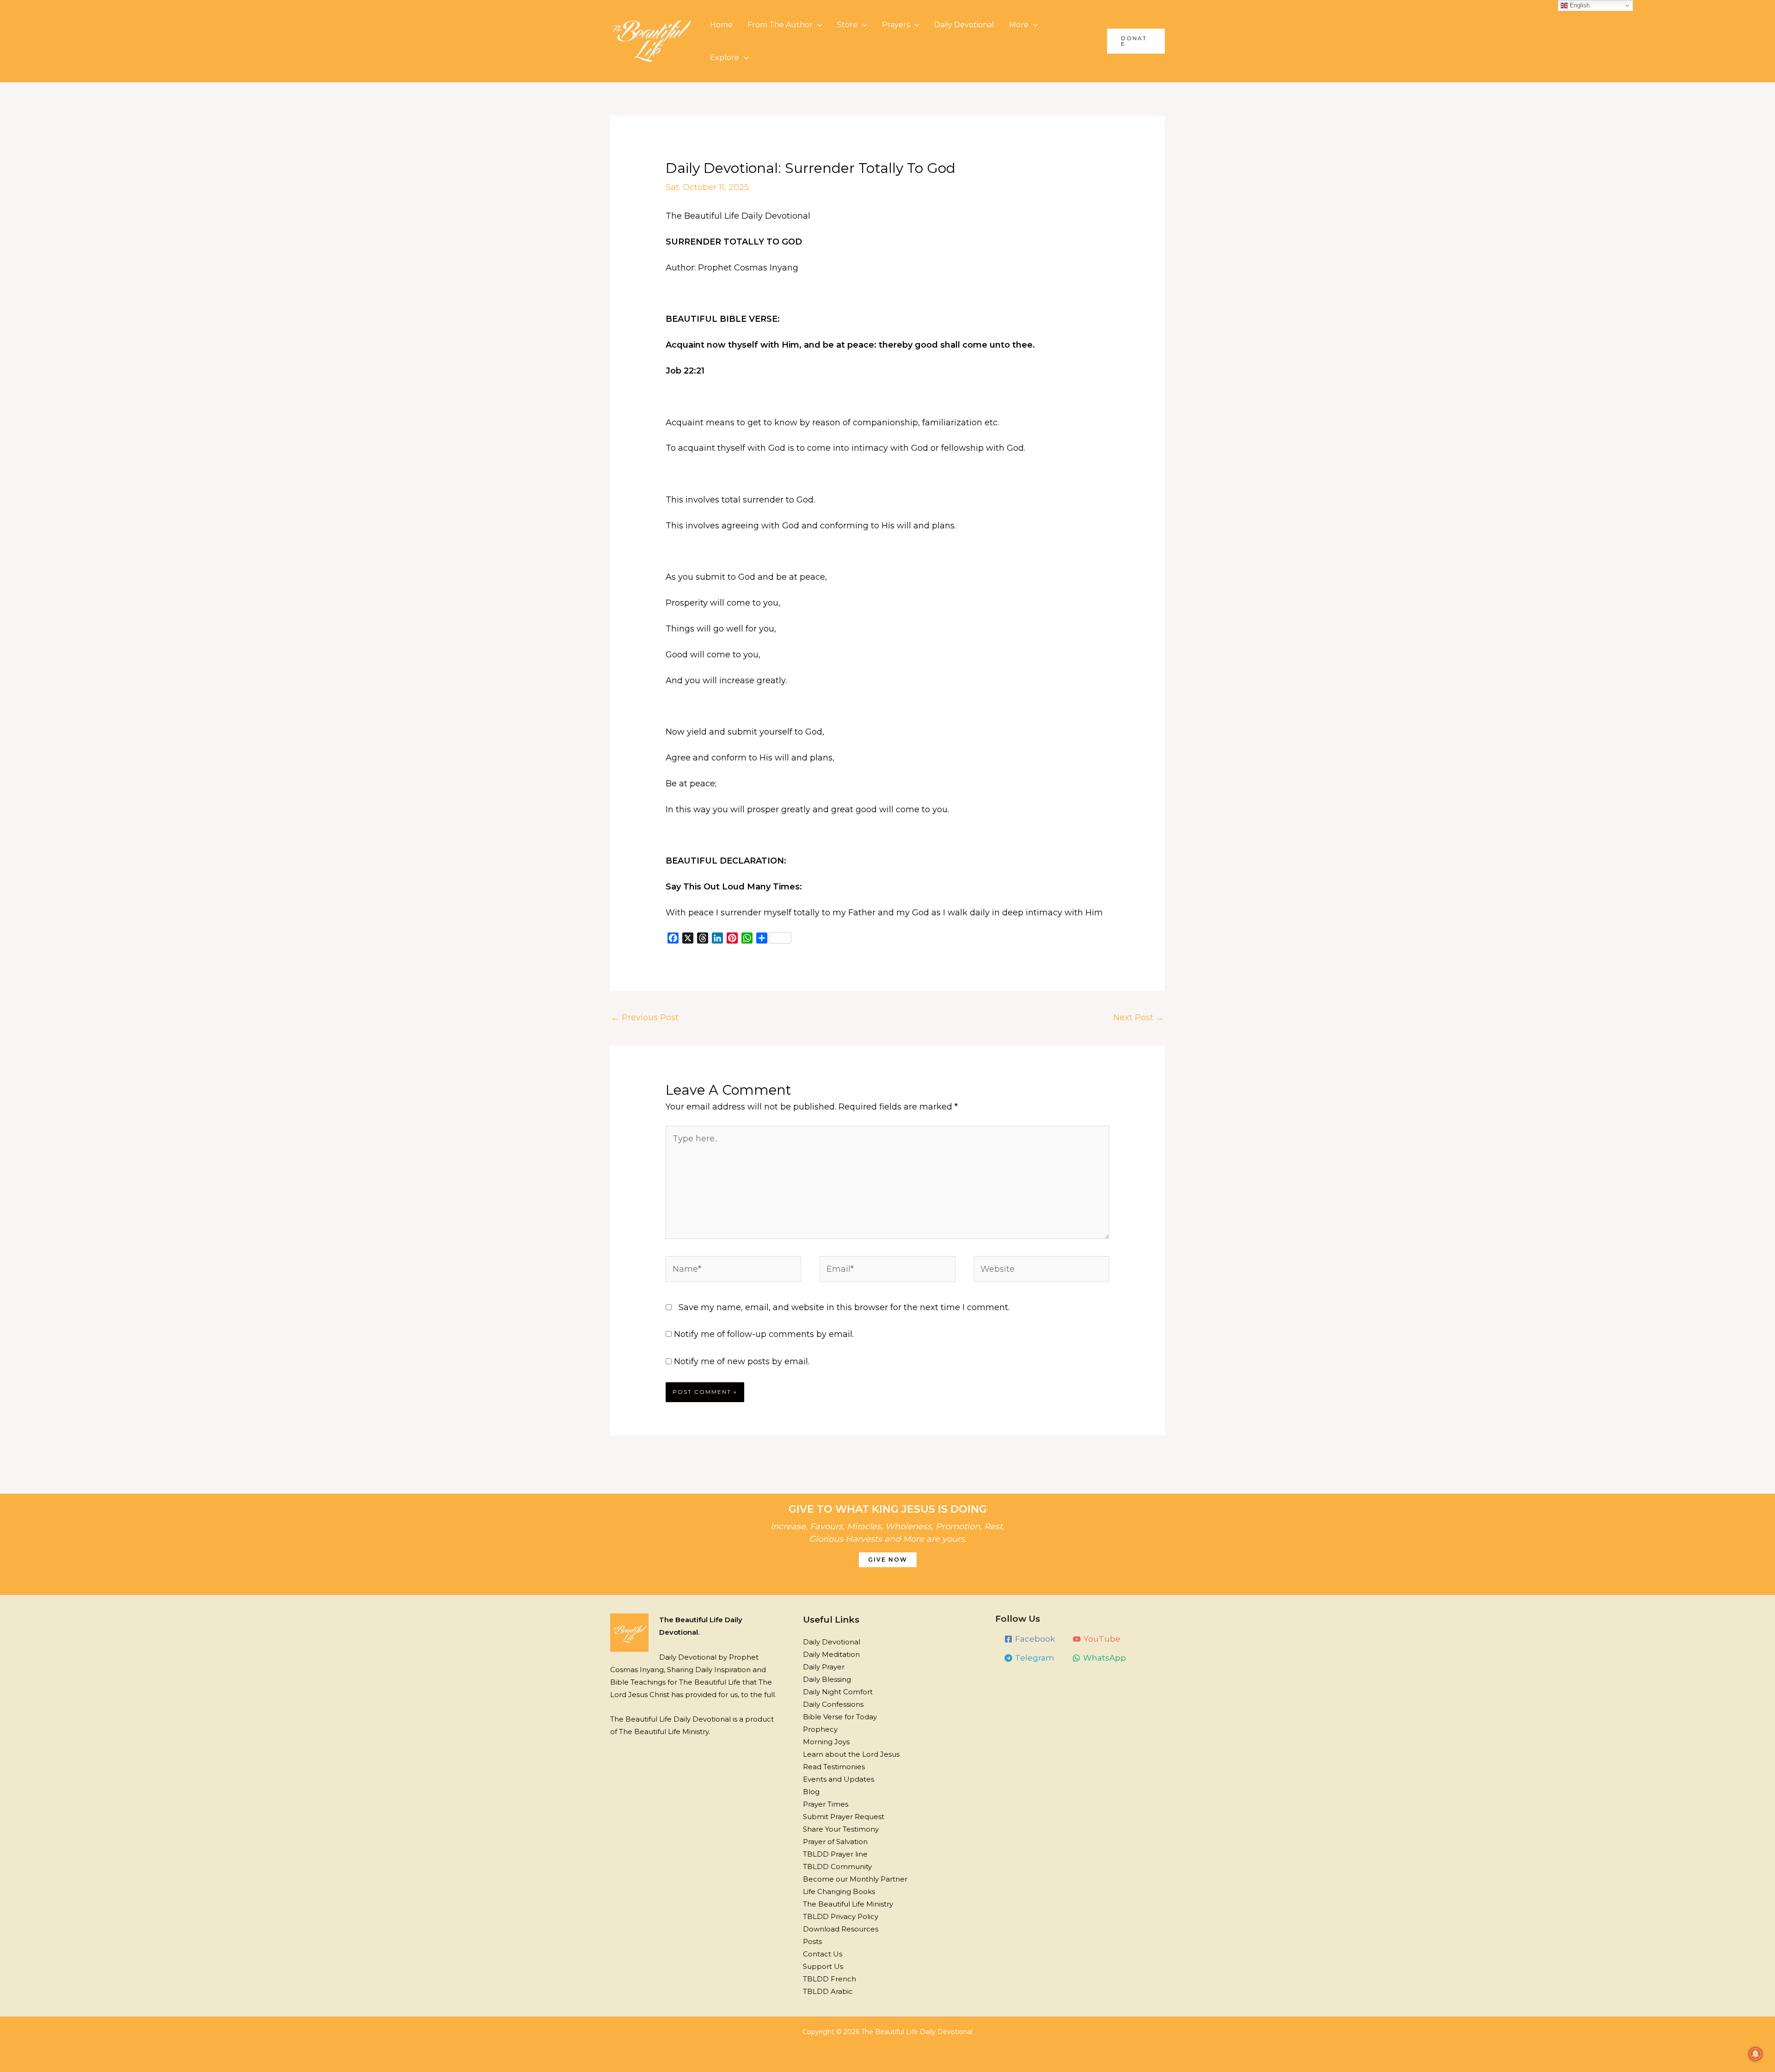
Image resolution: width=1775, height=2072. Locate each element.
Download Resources (841, 1929)
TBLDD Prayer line (835, 1854)
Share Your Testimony (841, 1829)
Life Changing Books (839, 1891)
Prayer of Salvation (835, 1842)
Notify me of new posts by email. (742, 1361)
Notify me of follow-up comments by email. (764, 1334)
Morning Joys (826, 1742)
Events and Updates (839, 1779)
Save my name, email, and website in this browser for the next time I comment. (844, 1307)
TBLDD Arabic (828, 1991)
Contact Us (823, 1954)
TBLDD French (829, 1979)
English (1579, 5)
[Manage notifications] (1756, 2054)
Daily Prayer (824, 1667)
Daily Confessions (833, 1704)
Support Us (823, 1966)
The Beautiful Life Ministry (848, 1904)
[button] (1136, 41)
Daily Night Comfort (838, 1692)
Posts (812, 1941)
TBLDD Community (837, 1867)
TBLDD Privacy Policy (841, 1916)
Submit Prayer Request (844, 1817)
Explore (725, 58)
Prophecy (820, 1729)
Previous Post (645, 1018)
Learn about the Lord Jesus (851, 1754)
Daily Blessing (827, 1679)
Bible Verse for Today (840, 1717)
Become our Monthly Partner (855, 1879)
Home (721, 25)
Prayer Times (826, 1804)
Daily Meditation (831, 1654)
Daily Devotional (964, 25)
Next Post (1138, 1018)
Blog (811, 1792)
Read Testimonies (834, 1767)
